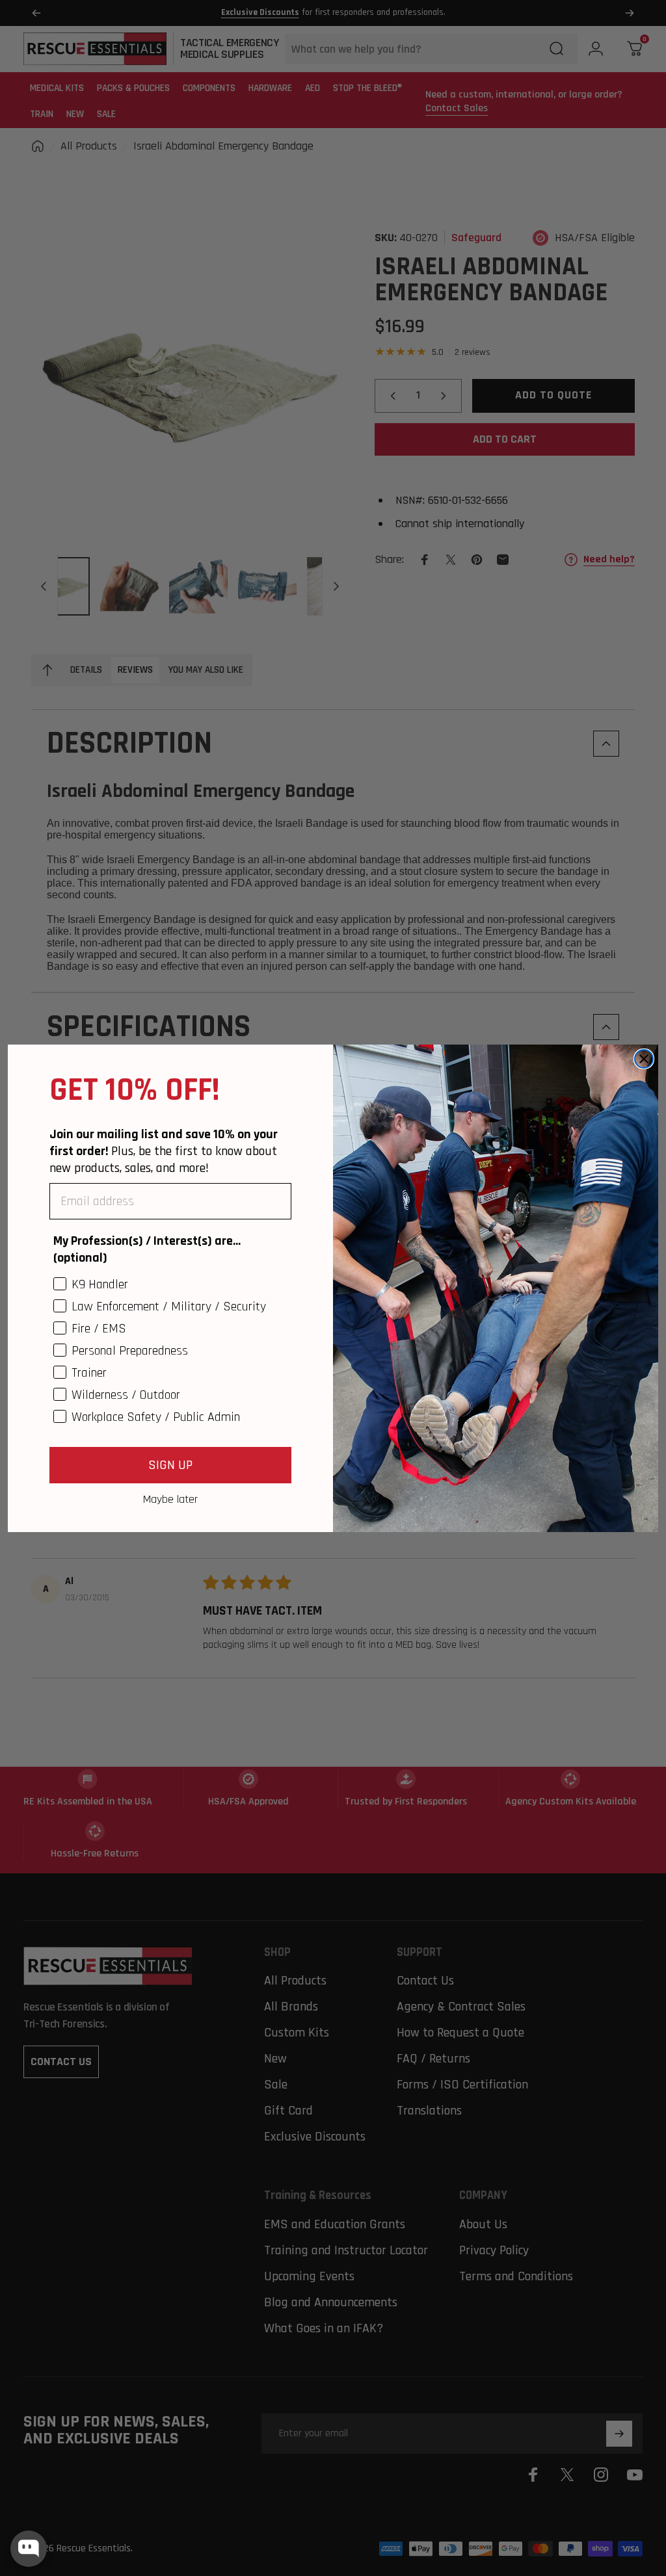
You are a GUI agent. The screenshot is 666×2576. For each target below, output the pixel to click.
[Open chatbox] (29, 2549)
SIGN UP (170, 1465)
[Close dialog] (644, 1059)
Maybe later (170, 1499)
